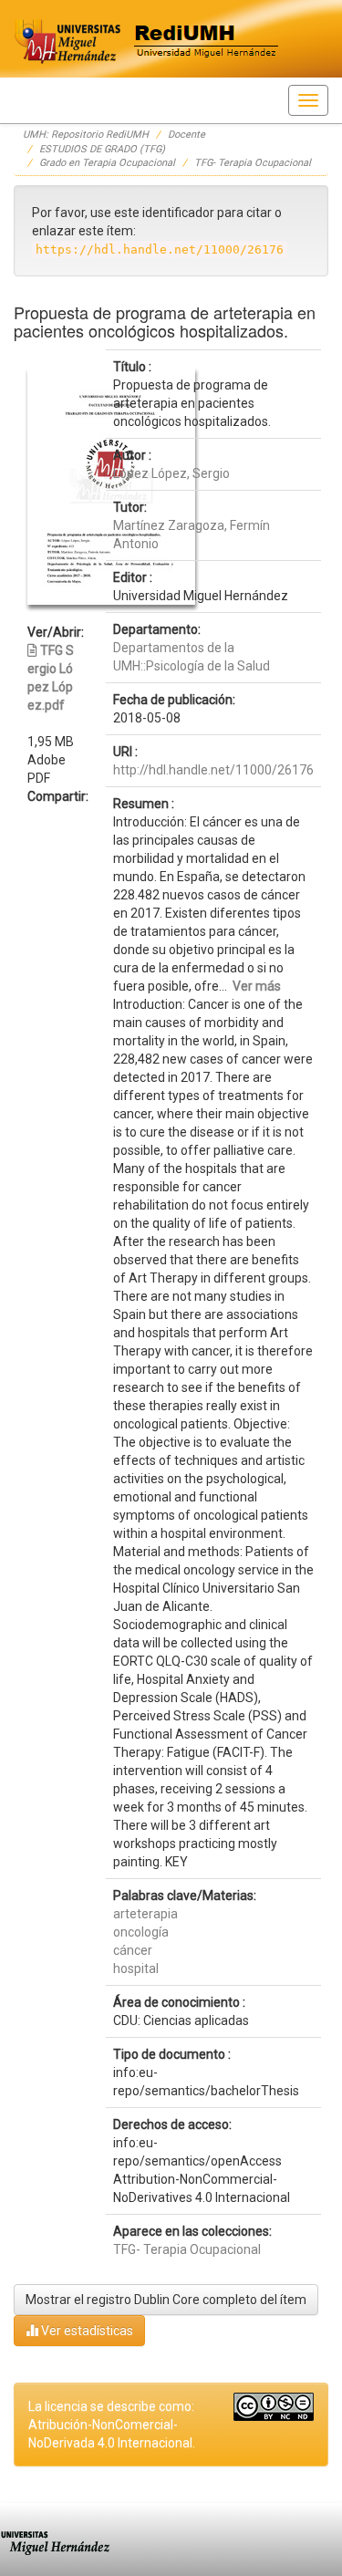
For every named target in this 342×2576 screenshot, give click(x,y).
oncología (141, 1932)
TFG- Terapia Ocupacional (253, 163)
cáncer (133, 1950)
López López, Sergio (171, 473)
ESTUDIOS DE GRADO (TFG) (102, 149)
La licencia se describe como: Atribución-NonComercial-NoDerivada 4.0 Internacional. (112, 2425)
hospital (136, 1968)
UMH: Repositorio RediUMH (86, 135)
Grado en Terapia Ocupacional (107, 163)
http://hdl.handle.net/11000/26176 (213, 770)
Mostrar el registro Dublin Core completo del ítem (166, 2300)
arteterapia (145, 1914)
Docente (187, 135)
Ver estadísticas (86, 2331)
